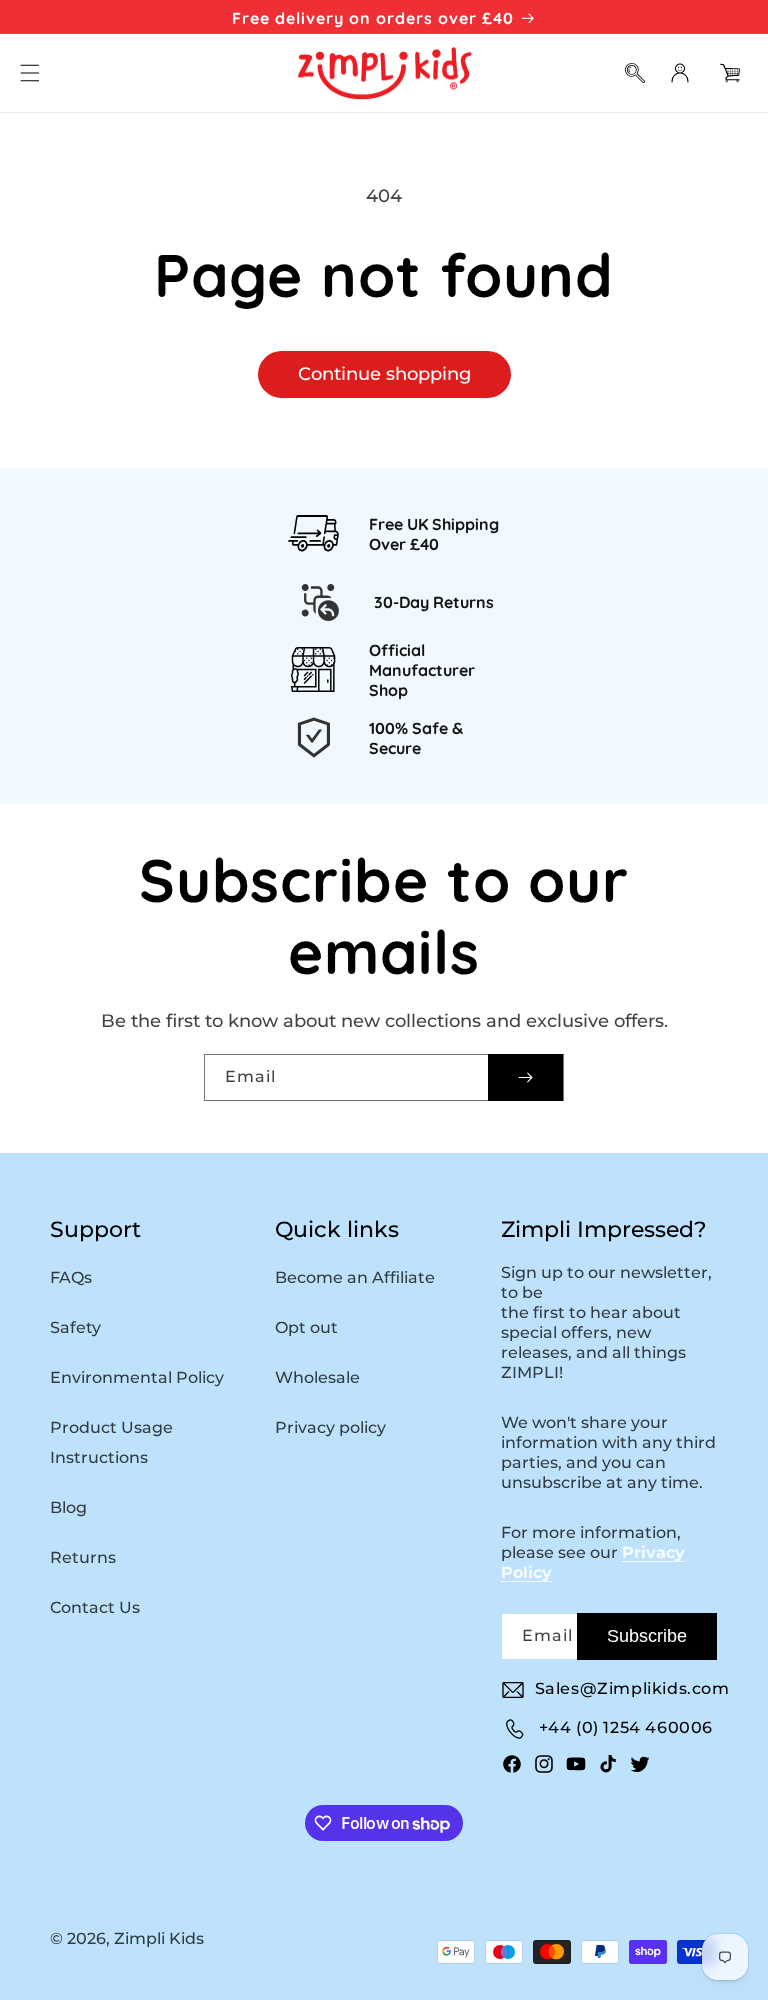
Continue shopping (384, 374)
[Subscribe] (525, 1077)
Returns (83, 1557)
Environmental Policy (137, 1377)
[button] (30, 73)
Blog (68, 1507)
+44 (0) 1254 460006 (626, 1727)
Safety (75, 1327)
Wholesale (317, 1377)
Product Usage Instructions (111, 1442)
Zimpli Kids (159, 1938)
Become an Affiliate (355, 1277)
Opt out (306, 1327)
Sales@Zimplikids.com (632, 1688)
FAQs (71, 1277)
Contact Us (95, 1607)
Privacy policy (330, 1427)
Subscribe (647, 1636)
